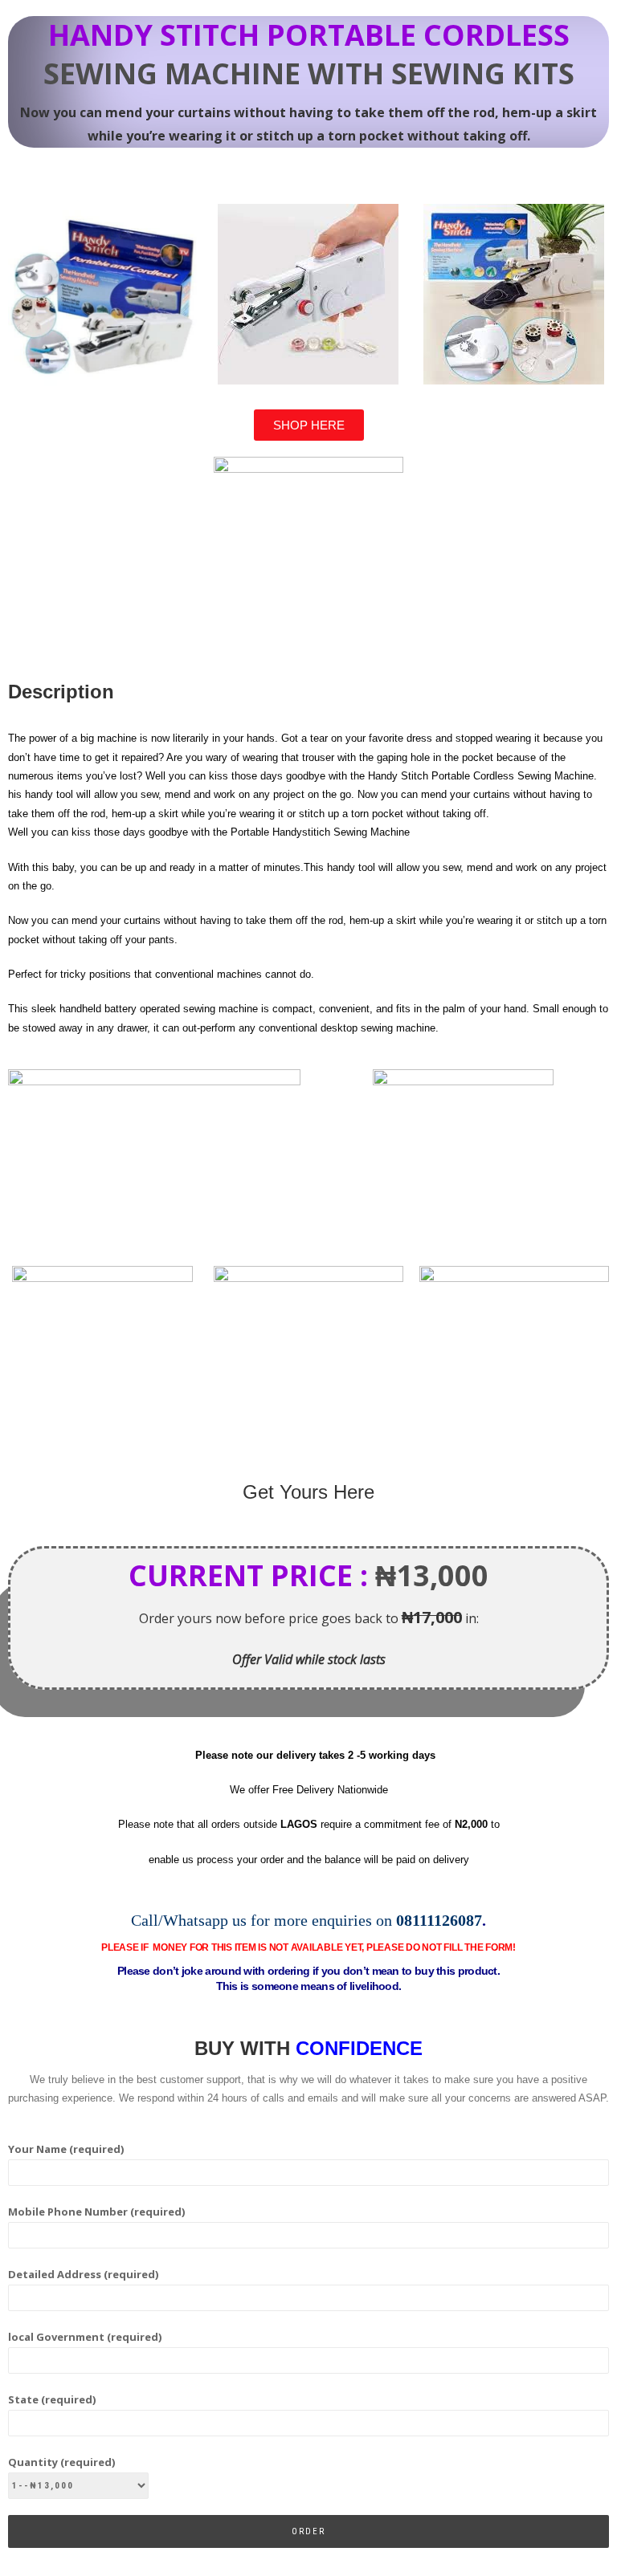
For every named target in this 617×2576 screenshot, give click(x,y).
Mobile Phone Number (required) (96, 2212)
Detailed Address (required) (83, 2274)
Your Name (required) (66, 2149)
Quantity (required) (61, 2462)
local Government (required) (85, 2337)
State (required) (52, 2399)
